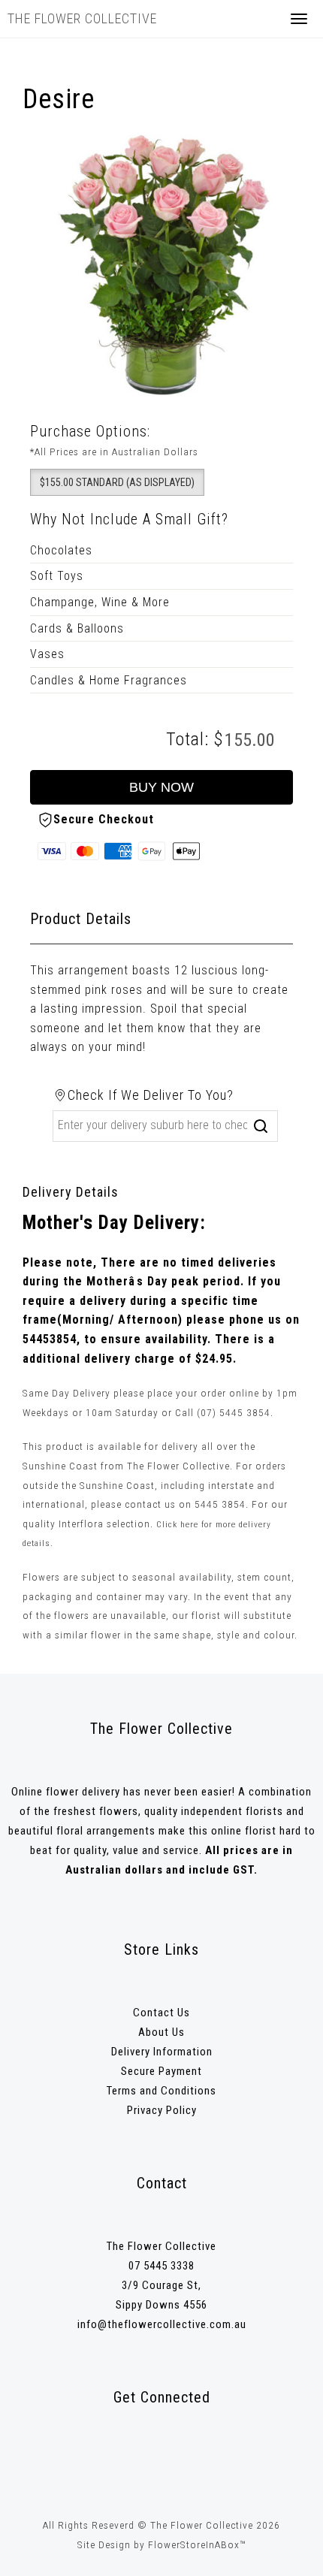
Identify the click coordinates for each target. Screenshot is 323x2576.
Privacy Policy (162, 2110)
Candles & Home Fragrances (109, 680)
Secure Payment (161, 2071)
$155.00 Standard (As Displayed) (117, 482)
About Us (161, 2032)
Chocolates (61, 550)
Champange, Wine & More (100, 602)
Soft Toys (57, 576)
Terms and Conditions (161, 2091)
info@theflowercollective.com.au (162, 2324)
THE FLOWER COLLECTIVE (82, 18)
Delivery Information (162, 2052)
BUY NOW (161, 787)
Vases (47, 654)
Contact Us (161, 2013)
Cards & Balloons (77, 628)
